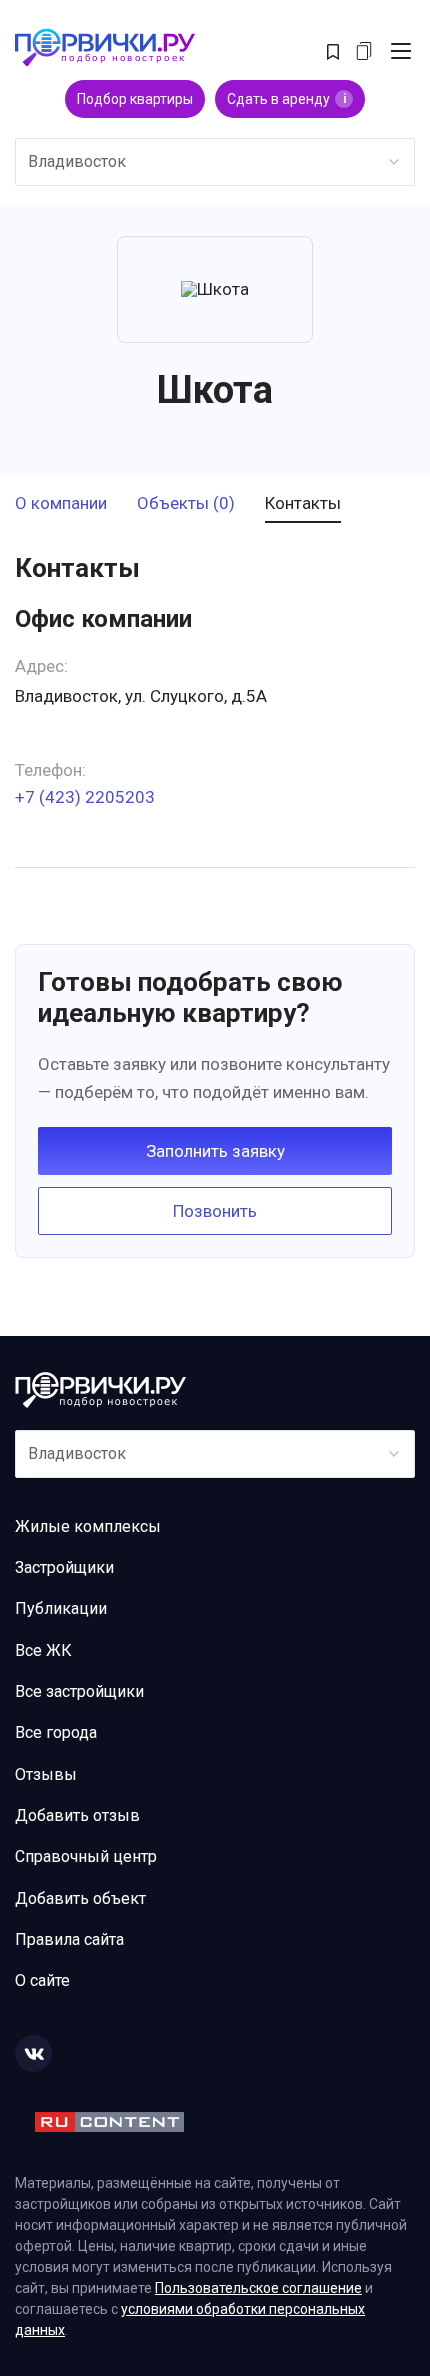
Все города (56, 1732)
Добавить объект (80, 1898)
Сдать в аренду (286, 99)
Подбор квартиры (135, 99)
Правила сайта (69, 1939)
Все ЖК (43, 1650)
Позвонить (215, 1211)
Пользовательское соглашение (258, 2288)
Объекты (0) (186, 504)
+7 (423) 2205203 (85, 797)
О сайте (42, 1980)
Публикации (61, 1608)
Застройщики (64, 1567)
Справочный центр (86, 1856)
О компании (61, 504)
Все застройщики (79, 1691)
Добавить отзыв (77, 1815)
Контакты (303, 504)
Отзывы (46, 1774)
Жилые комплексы (88, 1526)
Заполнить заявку (215, 1151)
